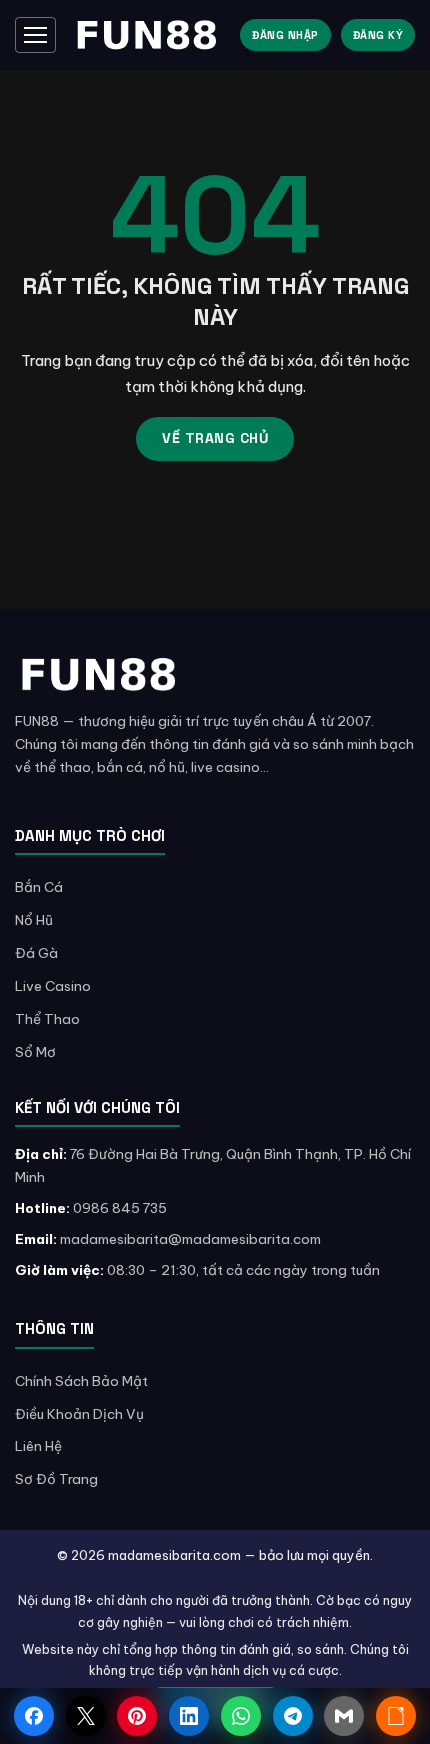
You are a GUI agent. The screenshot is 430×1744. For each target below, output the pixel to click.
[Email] (344, 1716)
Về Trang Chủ (215, 438)
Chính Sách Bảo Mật (81, 1381)
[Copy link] (396, 1716)
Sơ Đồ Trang (56, 1479)
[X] (86, 1716)
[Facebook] (34, 1716)
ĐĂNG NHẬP (285, 35)
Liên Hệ (38, 1446)
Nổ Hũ (34, 920)
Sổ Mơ (35, 1052)
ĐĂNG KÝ (378, 35)
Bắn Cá (39, 887)
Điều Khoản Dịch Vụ (79, 1414)
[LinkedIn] (189, 1716)
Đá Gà (36, 953)
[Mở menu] (35, 35)
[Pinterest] (137, 1716)
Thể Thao (47, 1019)
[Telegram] (293, 1716)
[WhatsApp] (241, 1716)
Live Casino (53, 986)
